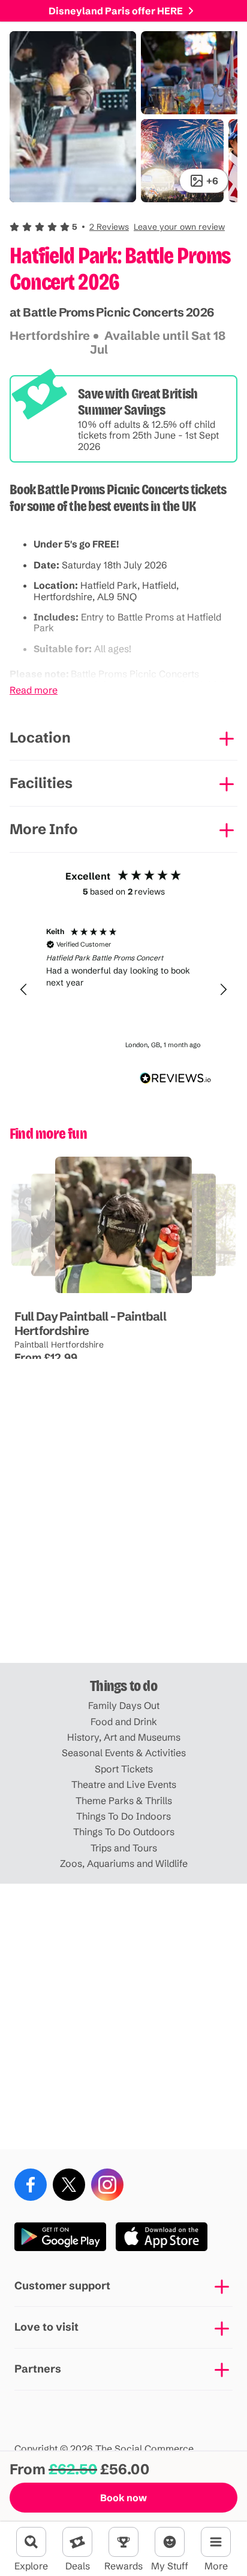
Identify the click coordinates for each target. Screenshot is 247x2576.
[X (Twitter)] (69, 2185)
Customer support (62, 2285)
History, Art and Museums (124, 1737)
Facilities (41, 783)
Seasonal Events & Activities (124, 1753)
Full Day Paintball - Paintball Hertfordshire (90, 1323)
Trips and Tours (124, 1848)
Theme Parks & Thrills (124, 1801)
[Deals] (77, 2542)
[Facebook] (31, 2185)
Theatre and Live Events (124, 1784)
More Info (44, 829)
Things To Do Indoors (123, 1816)
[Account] (170, 2542)
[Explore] (31, 2542)
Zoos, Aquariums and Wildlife (124, 1863)
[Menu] (216, 2542)
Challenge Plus (113, 1293)
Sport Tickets (124, 1769)
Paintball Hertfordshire (59, 1345)
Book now (123, 2498)
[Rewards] (123, 2542)
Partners (38, 2369)
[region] (123, 990)
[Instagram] (107, 2185)
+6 (212, 181)
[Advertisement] (123, 1530)
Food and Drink (124, 1722)
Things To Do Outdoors (124, 1832)
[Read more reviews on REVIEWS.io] (176, 1078)
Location (40, 737)
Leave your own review (179, 227)
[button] (117, 227)
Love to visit (46, 2327)
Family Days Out (124, 1705)
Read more (34, 690)
